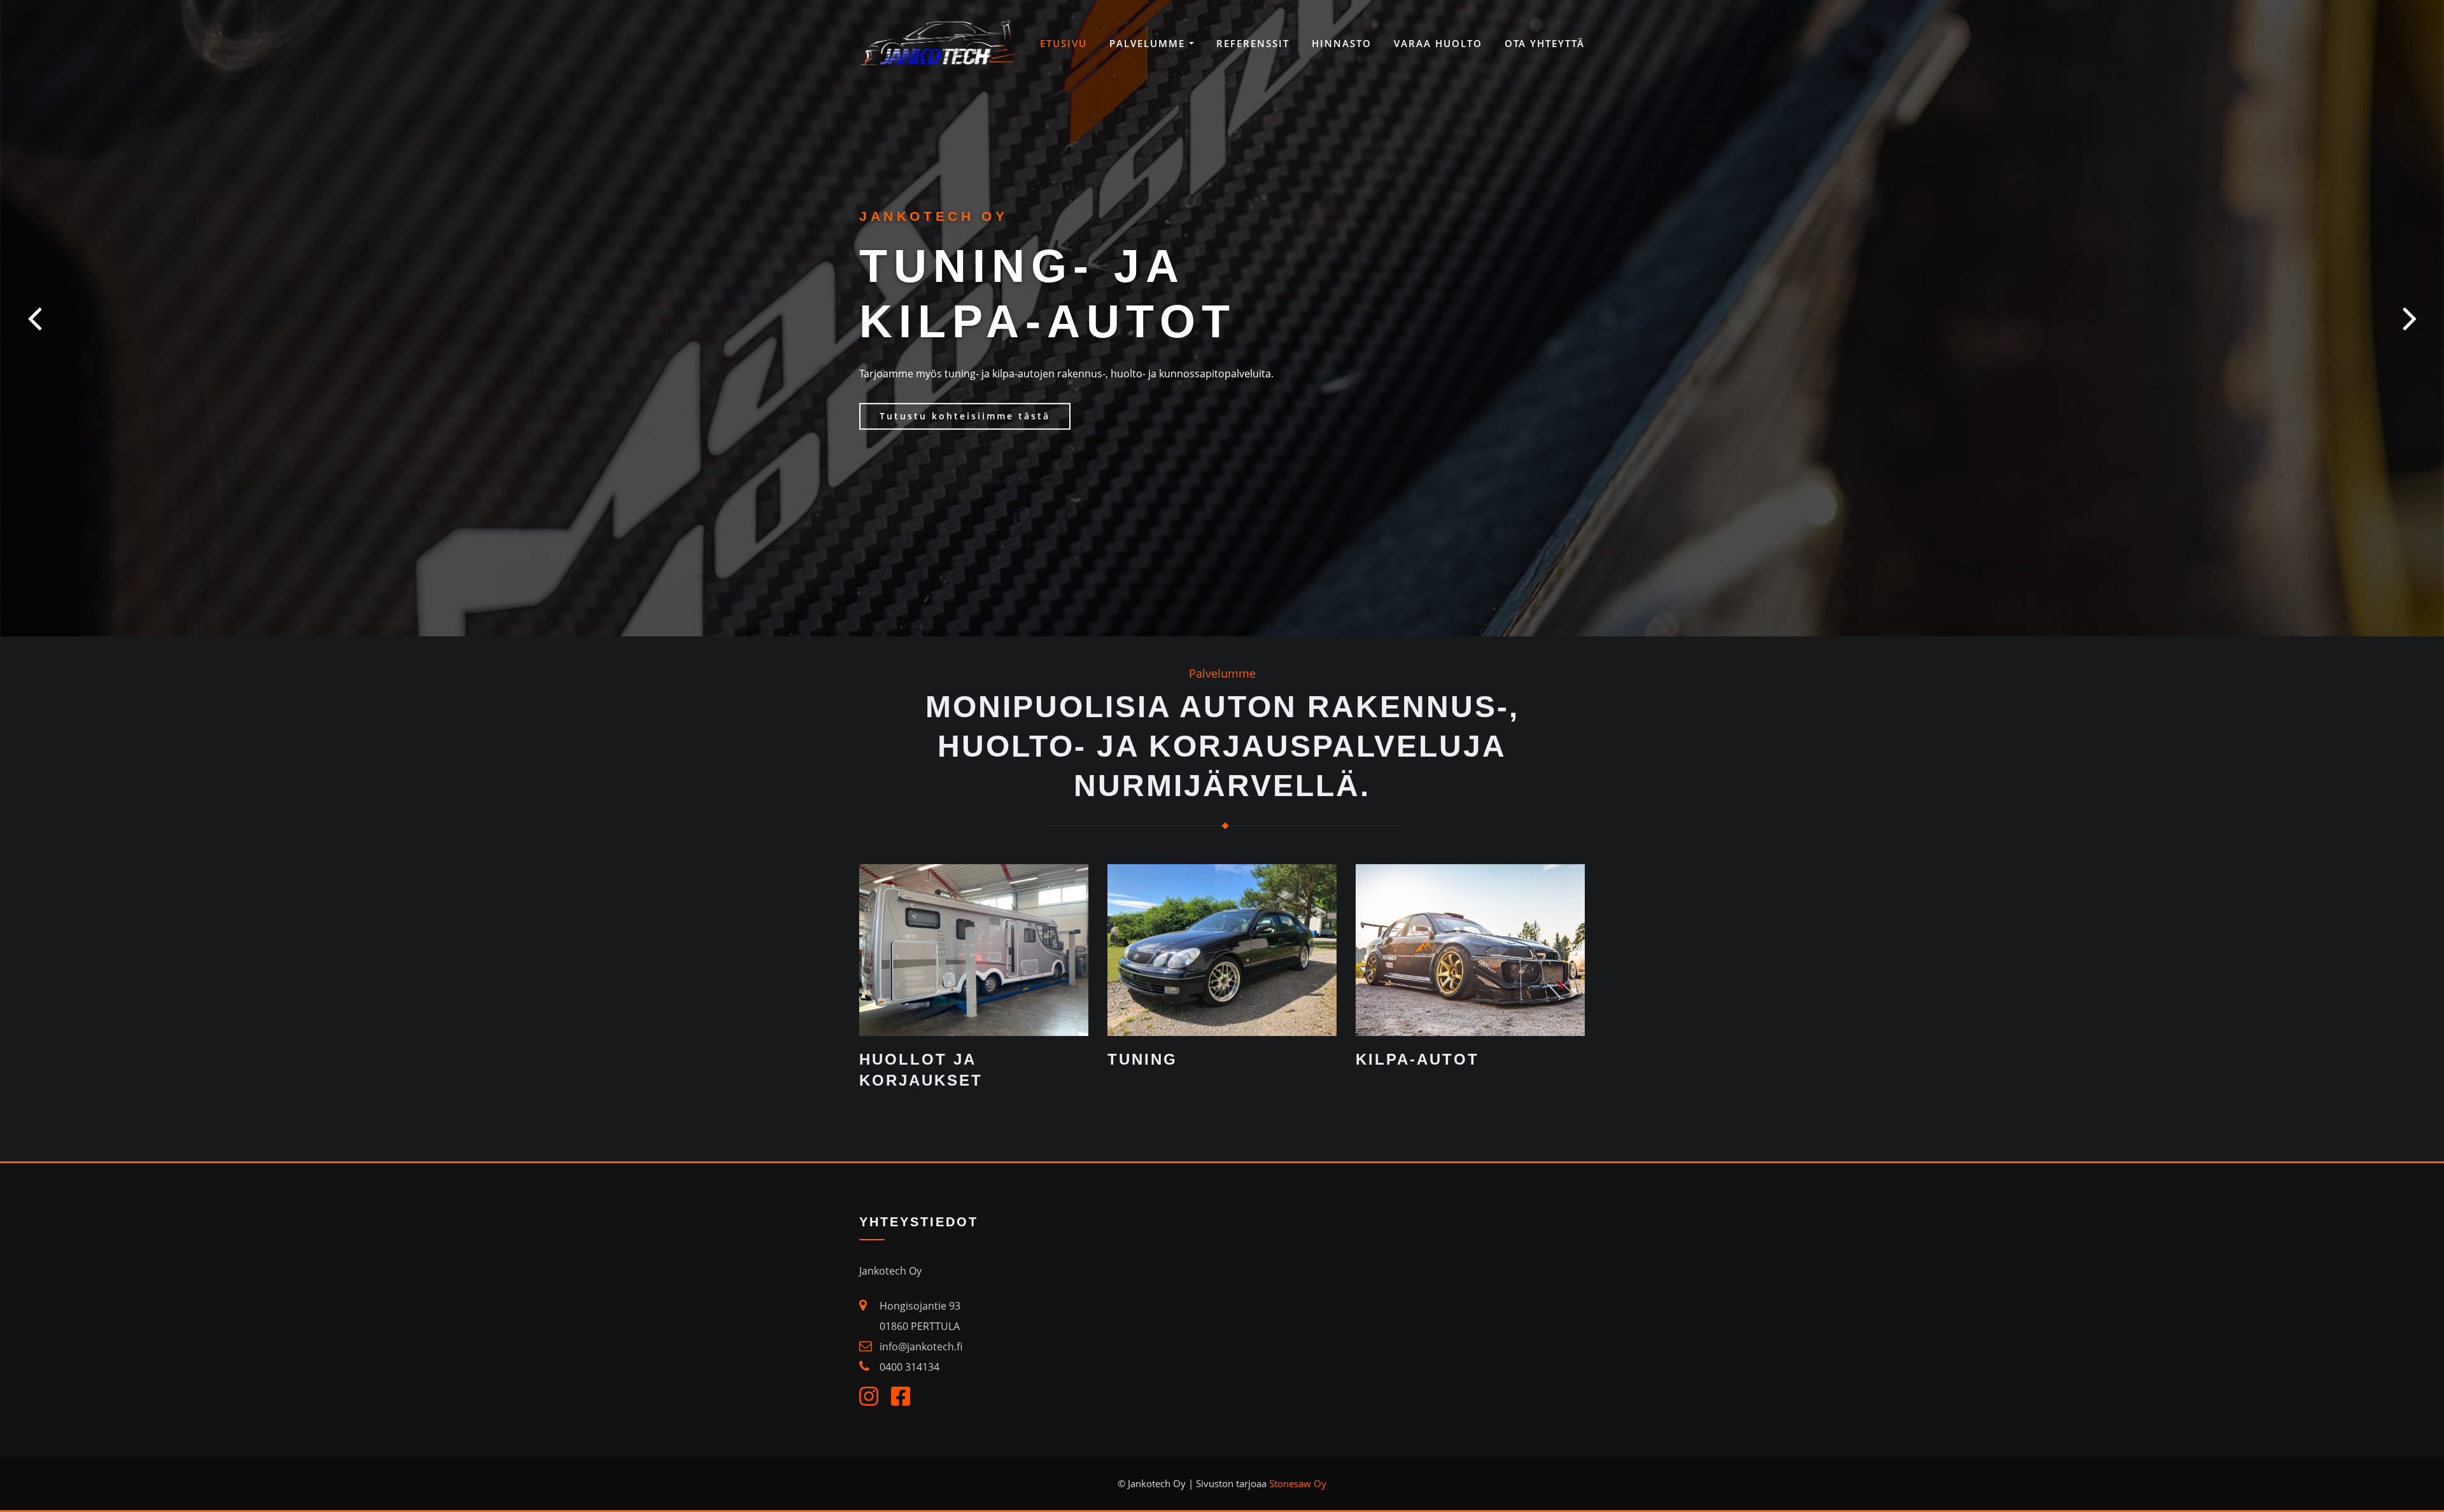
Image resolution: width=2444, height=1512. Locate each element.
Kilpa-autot (1417, 1059)
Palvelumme (1149, 43)
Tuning (1142, 1059)
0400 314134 (909, 1367)
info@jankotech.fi (921, 1347)
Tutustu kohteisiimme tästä (965, 416)
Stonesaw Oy (1298, 1483)
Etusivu (1064, 43)
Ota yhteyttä (1545, 43)
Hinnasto (1342, 43)
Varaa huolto (1438, 43)
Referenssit (1253, 43)
